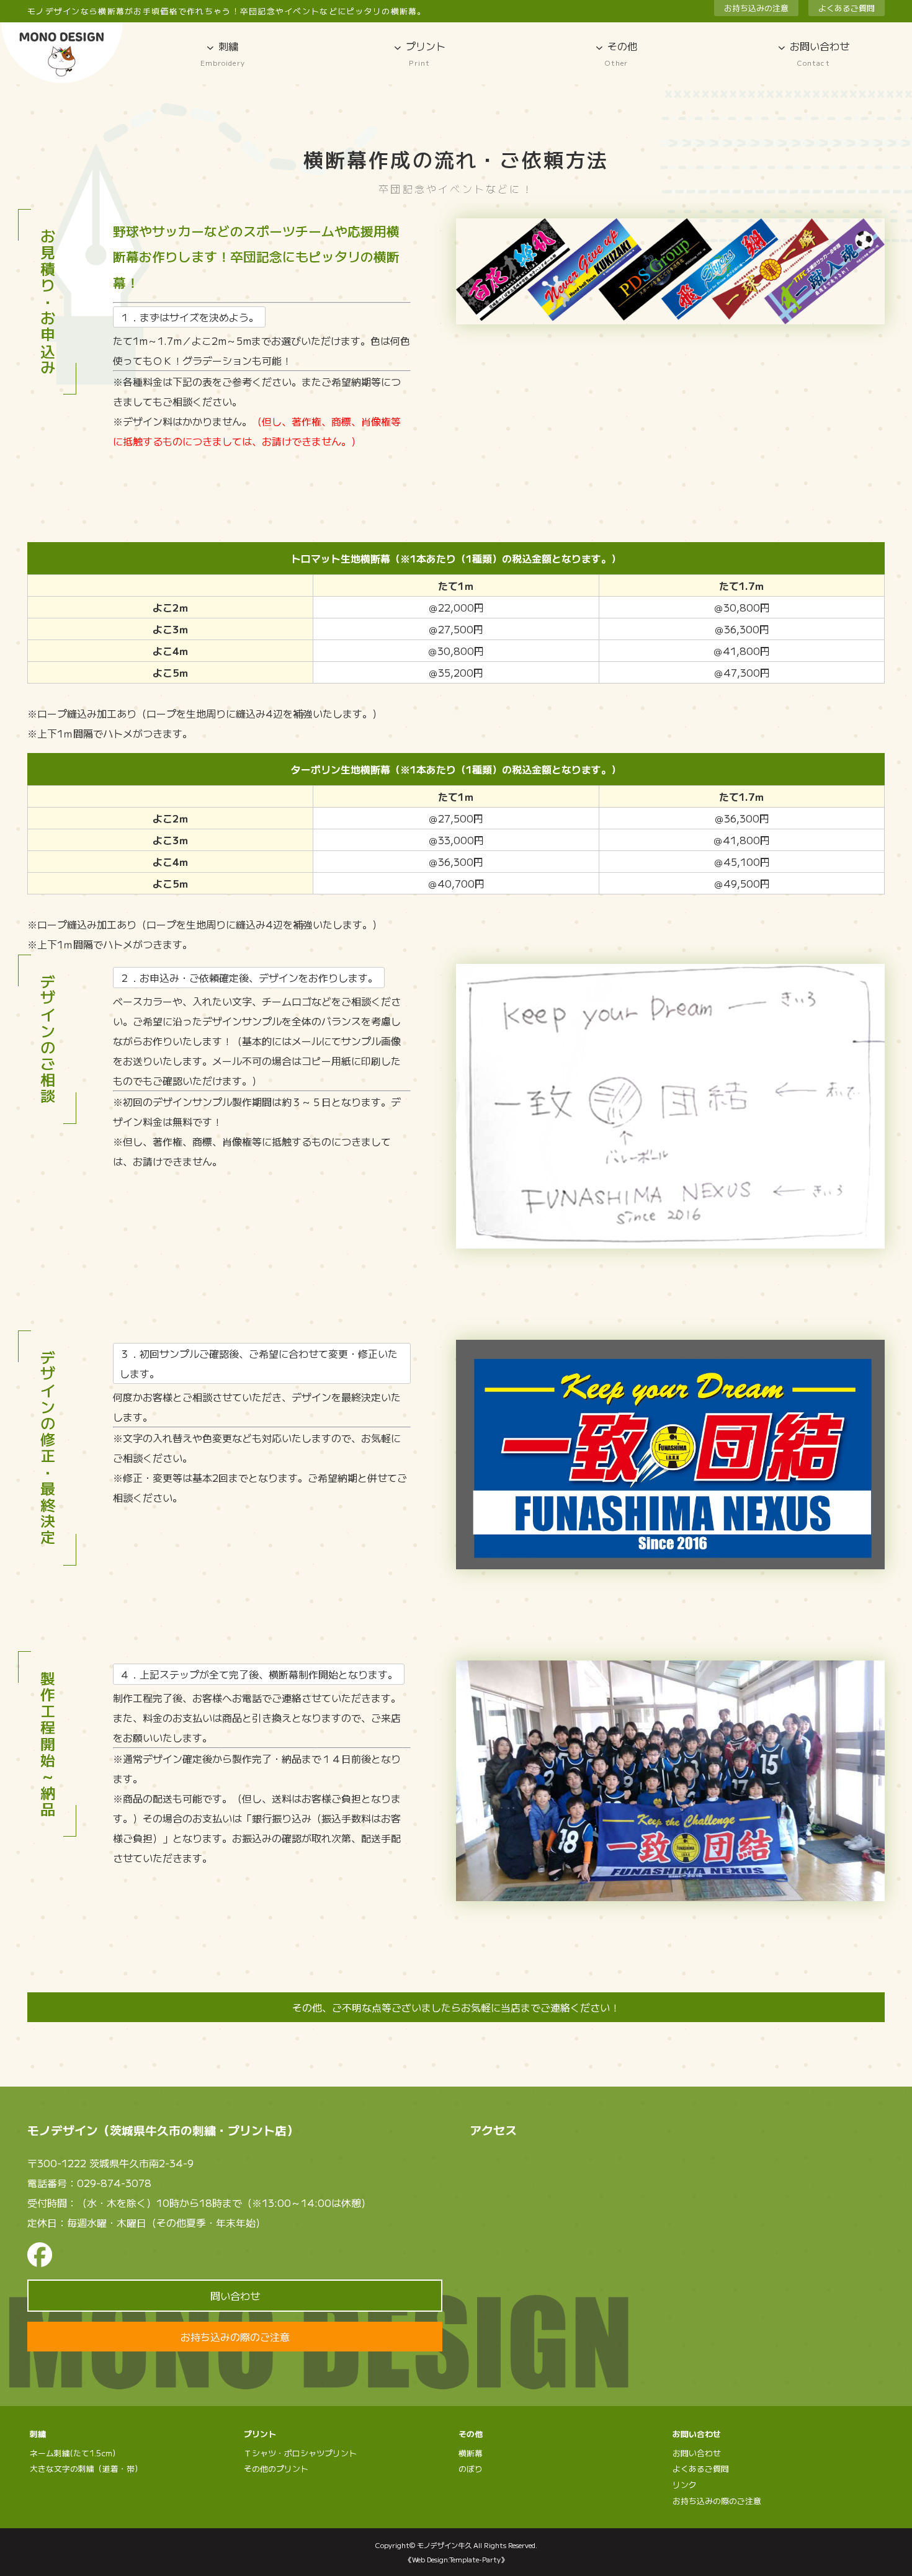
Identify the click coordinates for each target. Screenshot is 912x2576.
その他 (621, 53)
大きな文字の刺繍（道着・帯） (86, 2468)
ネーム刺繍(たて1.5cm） (75, 2453)
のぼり (471, 2468)
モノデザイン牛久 (444, 2545)
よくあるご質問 (847, 8)
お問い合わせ (697, 2453)
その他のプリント (276, 2468)
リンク (685, 2485)
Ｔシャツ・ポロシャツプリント (300, 2453)
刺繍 (223, 53)
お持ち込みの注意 (756, 8)
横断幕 (471, 2453)
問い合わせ (235, 2296)
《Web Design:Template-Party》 (456, 2559)
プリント (426, 53)
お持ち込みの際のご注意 (235, 2337)
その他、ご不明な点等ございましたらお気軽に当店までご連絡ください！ (456, 2007)
